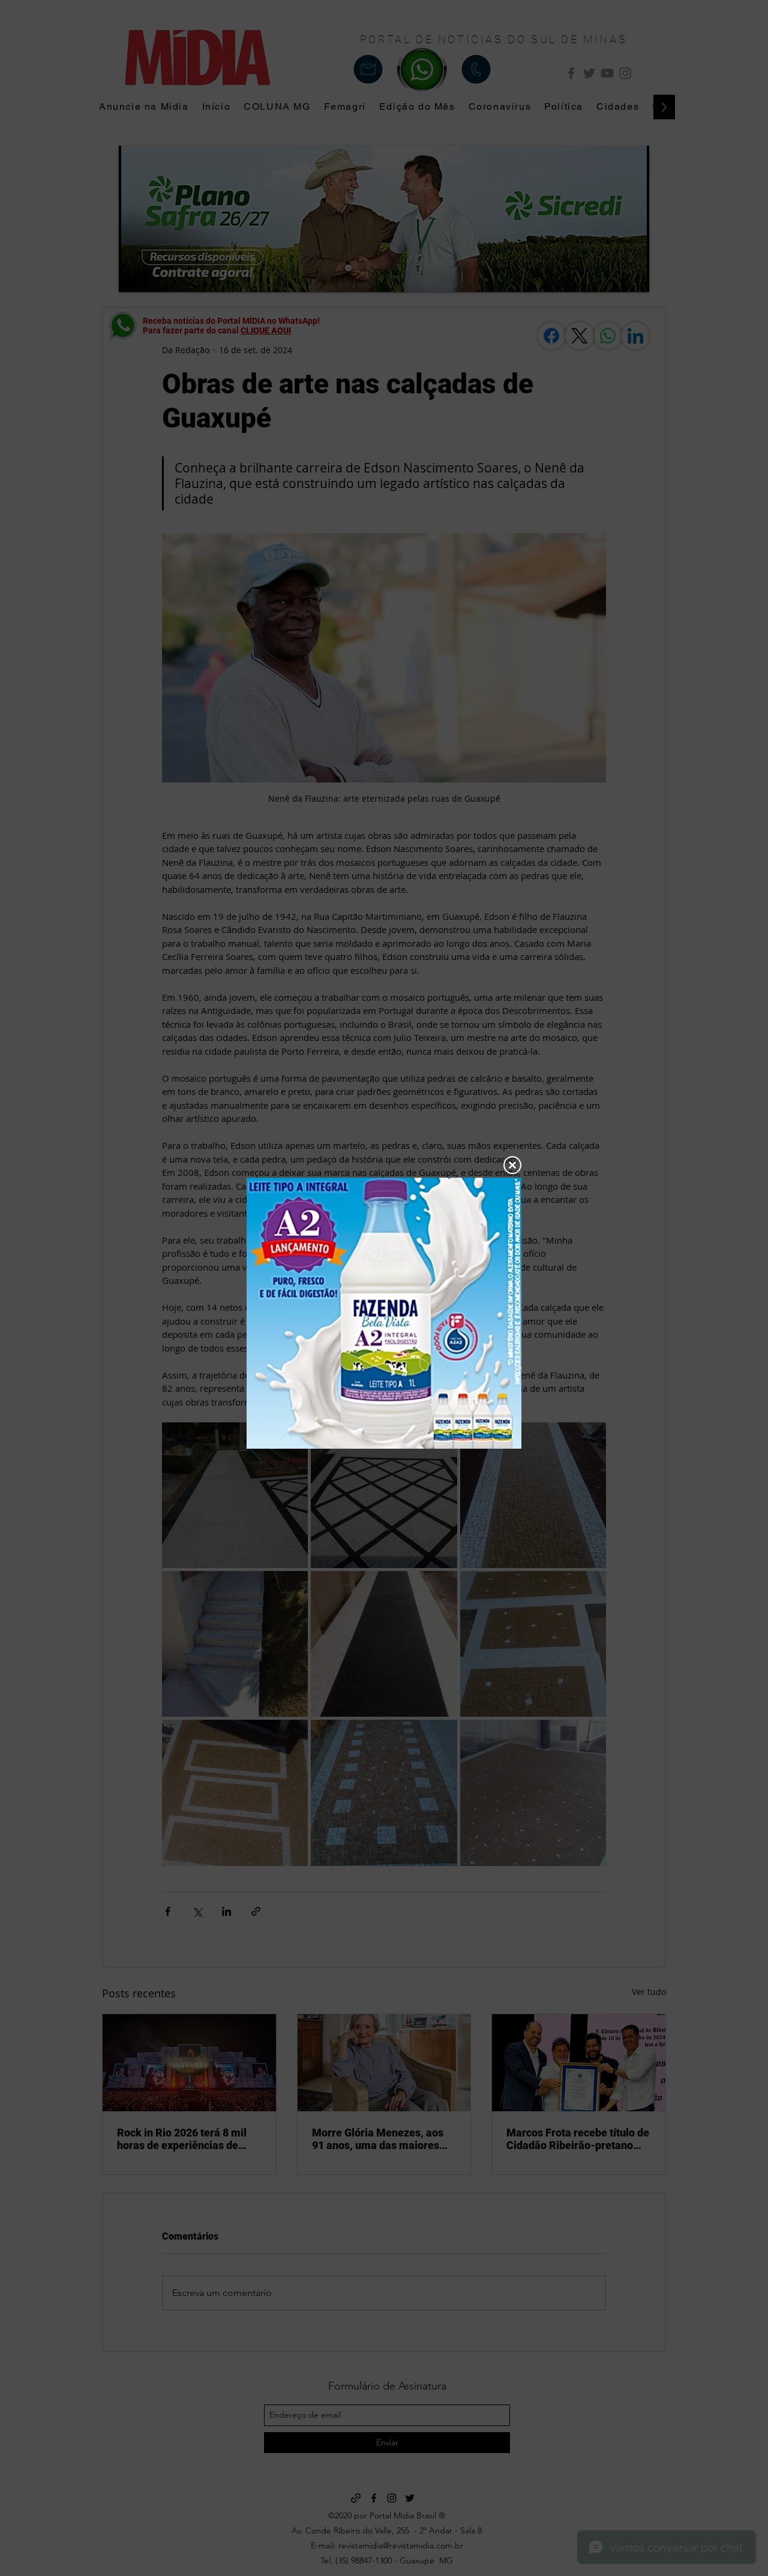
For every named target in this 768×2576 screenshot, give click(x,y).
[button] (512, 1165)
